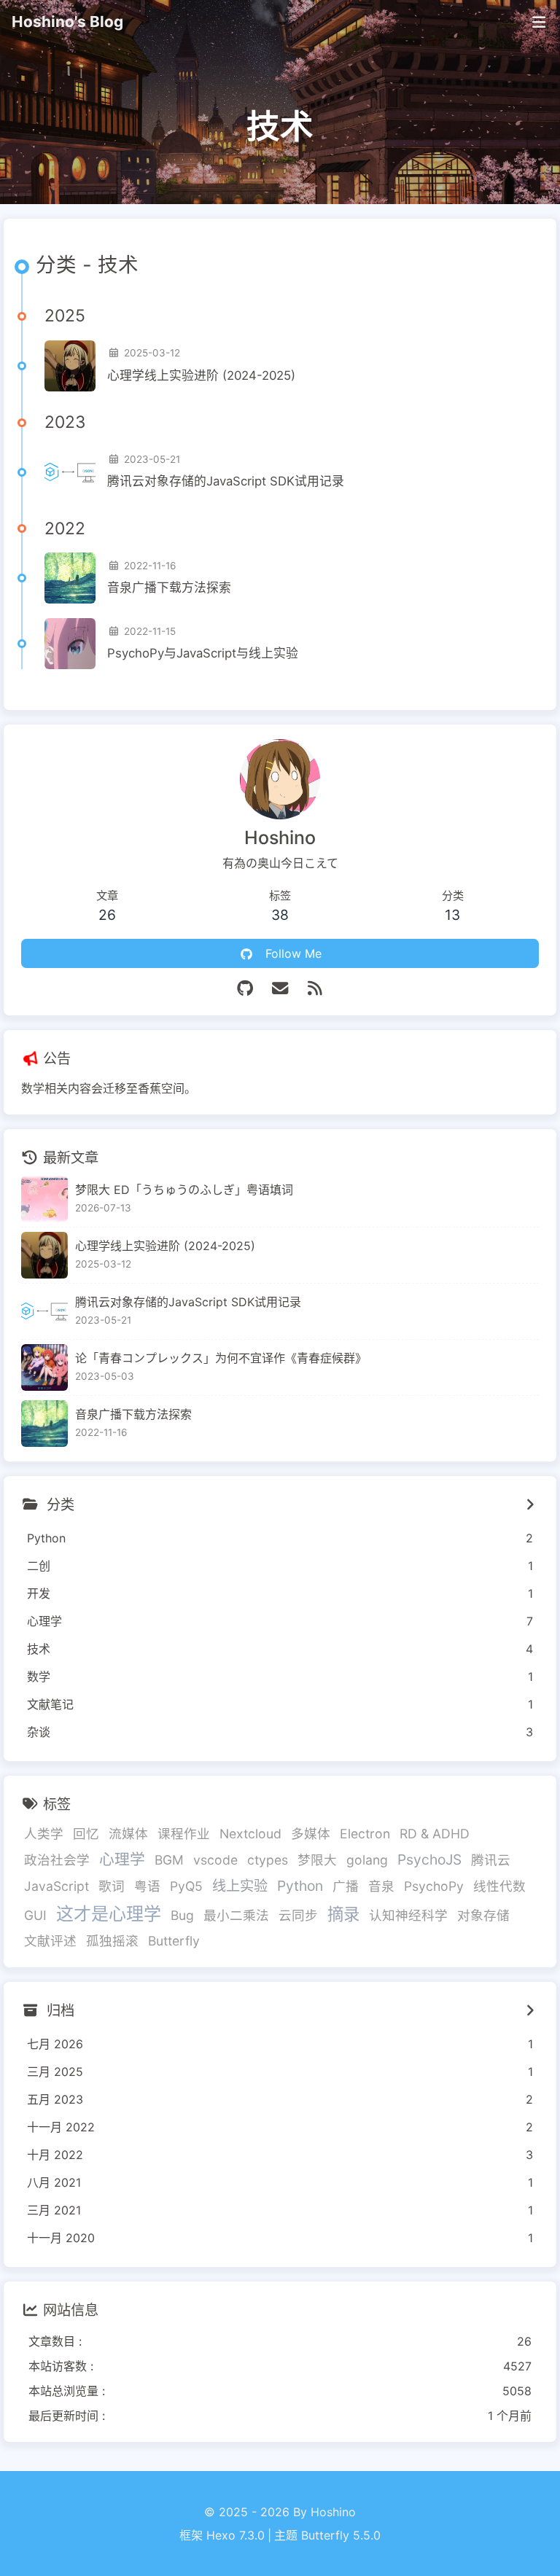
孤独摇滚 (112, 1941)
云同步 (298, 1915)
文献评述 (50, 1941)
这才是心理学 (109, 1914)
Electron (365, 1834)
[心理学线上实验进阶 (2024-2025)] (70, 366)
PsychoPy (434, 1886)
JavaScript (57, 1886)
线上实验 (240, 1886)
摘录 (343, 1914)
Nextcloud (250, 1834)
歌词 (112, 1886)
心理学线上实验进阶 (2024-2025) (201, 375)
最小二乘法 (236, 1915)
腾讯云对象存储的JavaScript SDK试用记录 (226, 481)
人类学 (44, 1834)
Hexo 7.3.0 (236, 2535)
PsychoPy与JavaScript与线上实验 (203, 653)
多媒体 (311, 1834)
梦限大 (317, 1860)
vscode (215, 1860)
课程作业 (184, 1834)
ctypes (268, 1860)
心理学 (122, 1859)
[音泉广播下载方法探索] (70, 578)
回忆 (86, 1834)
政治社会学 (57, 1860)
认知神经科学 (408, 1915)
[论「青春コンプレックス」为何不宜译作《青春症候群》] (44, 1367)
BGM (169, 1860)
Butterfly (174, 1941)
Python (300, 1886)
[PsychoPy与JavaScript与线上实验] (70, 644)
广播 (346, 1886)
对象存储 (483, 1915)
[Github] (245, 988)
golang (367, 1860)
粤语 (147, 1886)
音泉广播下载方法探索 (169, 588)
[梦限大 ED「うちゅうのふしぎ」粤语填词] (44, 1199)
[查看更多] (530, 1504)
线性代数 (499, 1886)
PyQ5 (186, 1886)
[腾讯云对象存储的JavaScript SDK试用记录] (70, 472)
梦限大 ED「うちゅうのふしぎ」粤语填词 (184, 1190)
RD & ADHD (435, 1834)
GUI (35, 1915)
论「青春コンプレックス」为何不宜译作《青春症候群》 (221, 1358)
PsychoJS (429, 1859)
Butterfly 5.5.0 (341, 2535)
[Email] (280, 988)
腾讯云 (491, 1860)
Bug (182, 1915)
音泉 (381, 1886)
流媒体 (128, 1834)
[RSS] (315, 988)
